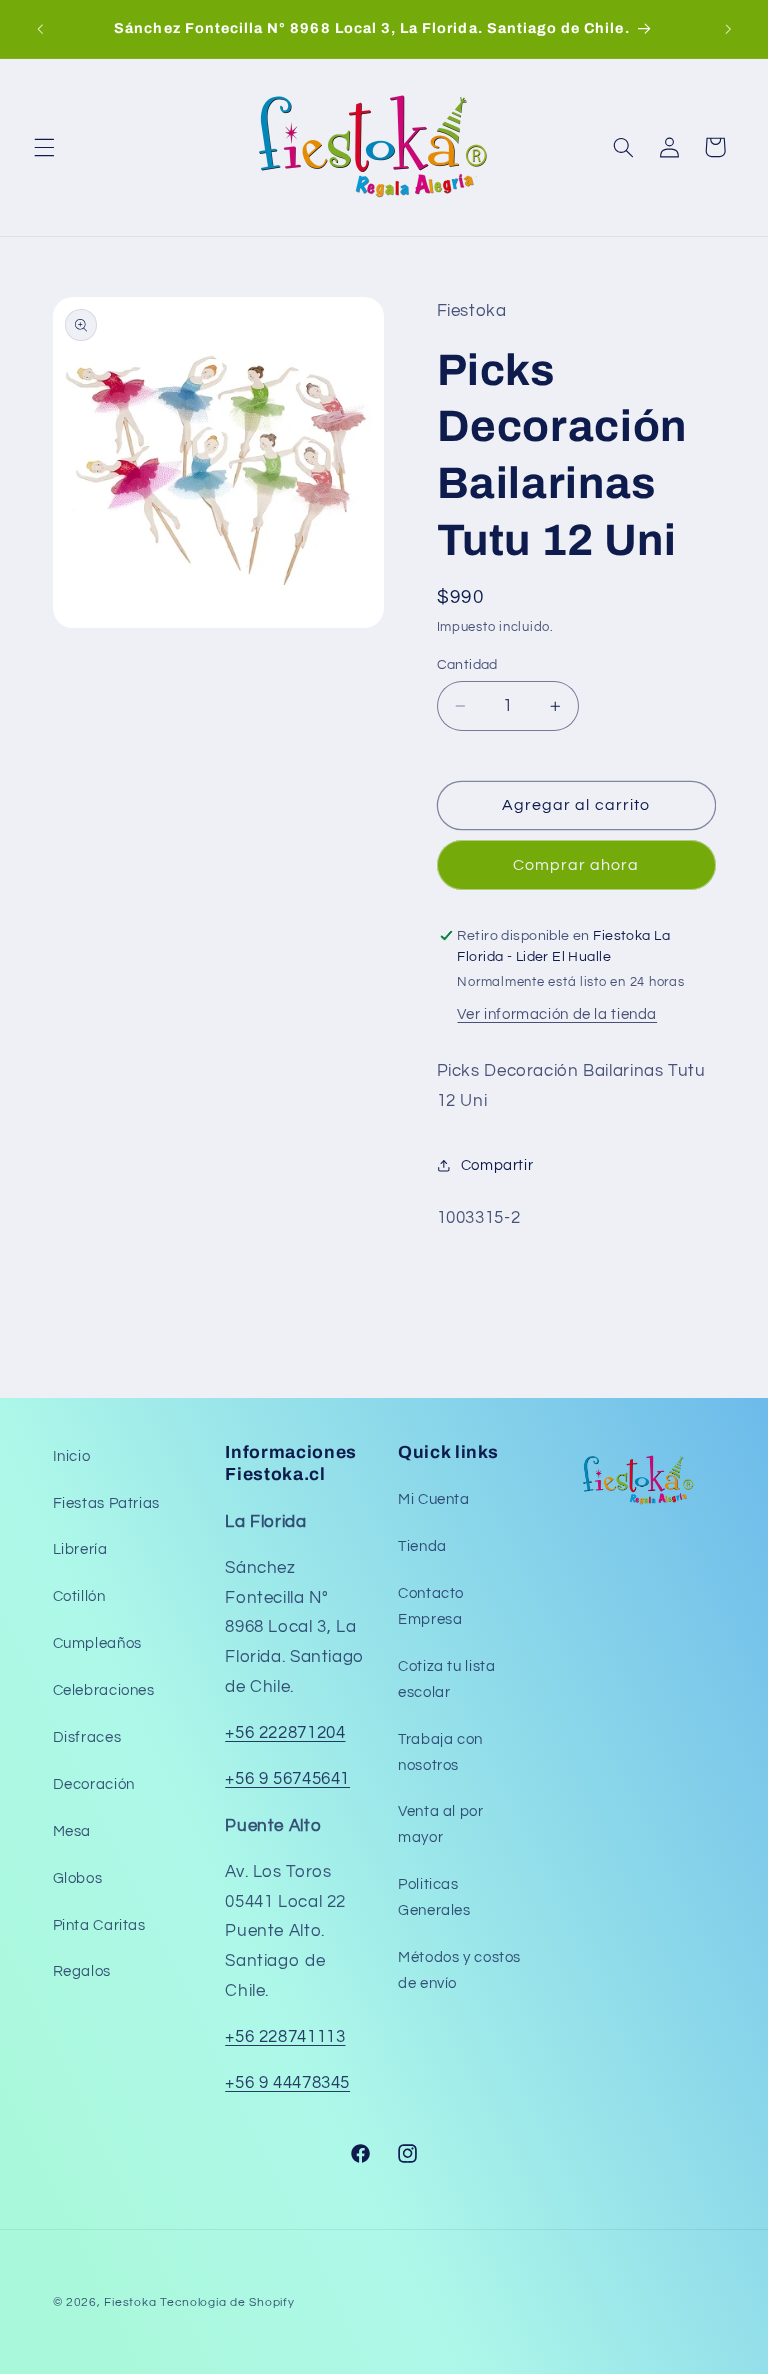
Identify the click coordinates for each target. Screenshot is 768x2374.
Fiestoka (130, 2302)
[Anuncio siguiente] (728, 29)
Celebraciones (104, 1690)
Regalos (82, 1971)
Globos (78, 1878)
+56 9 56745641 (287, 1779)
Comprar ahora (576, 865)
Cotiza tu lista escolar (446, 1679)
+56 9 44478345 (287, 2083)
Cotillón (79, 1596)
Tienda (422, 1546)
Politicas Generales (434, 1897)
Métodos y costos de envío (459, 1970)
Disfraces (87, 1737)
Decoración (94, 1784)
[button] (44, 147)
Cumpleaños (97, 1643)
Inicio (72, 1456)
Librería (80, 1549)
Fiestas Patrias (106, 1503)
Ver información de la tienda (557, 1014)
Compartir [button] (497, 1165)
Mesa (72, 1831)
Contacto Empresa (431, 1606)
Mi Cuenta (434, 1499)
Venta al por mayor (441, 1824)
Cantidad (467, 665)
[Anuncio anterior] (40, 29)
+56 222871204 (285, 1733)
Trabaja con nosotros (440, 1752)
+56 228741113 (285, 2037)
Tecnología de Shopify (227, 2302)
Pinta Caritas (99, 1925)
